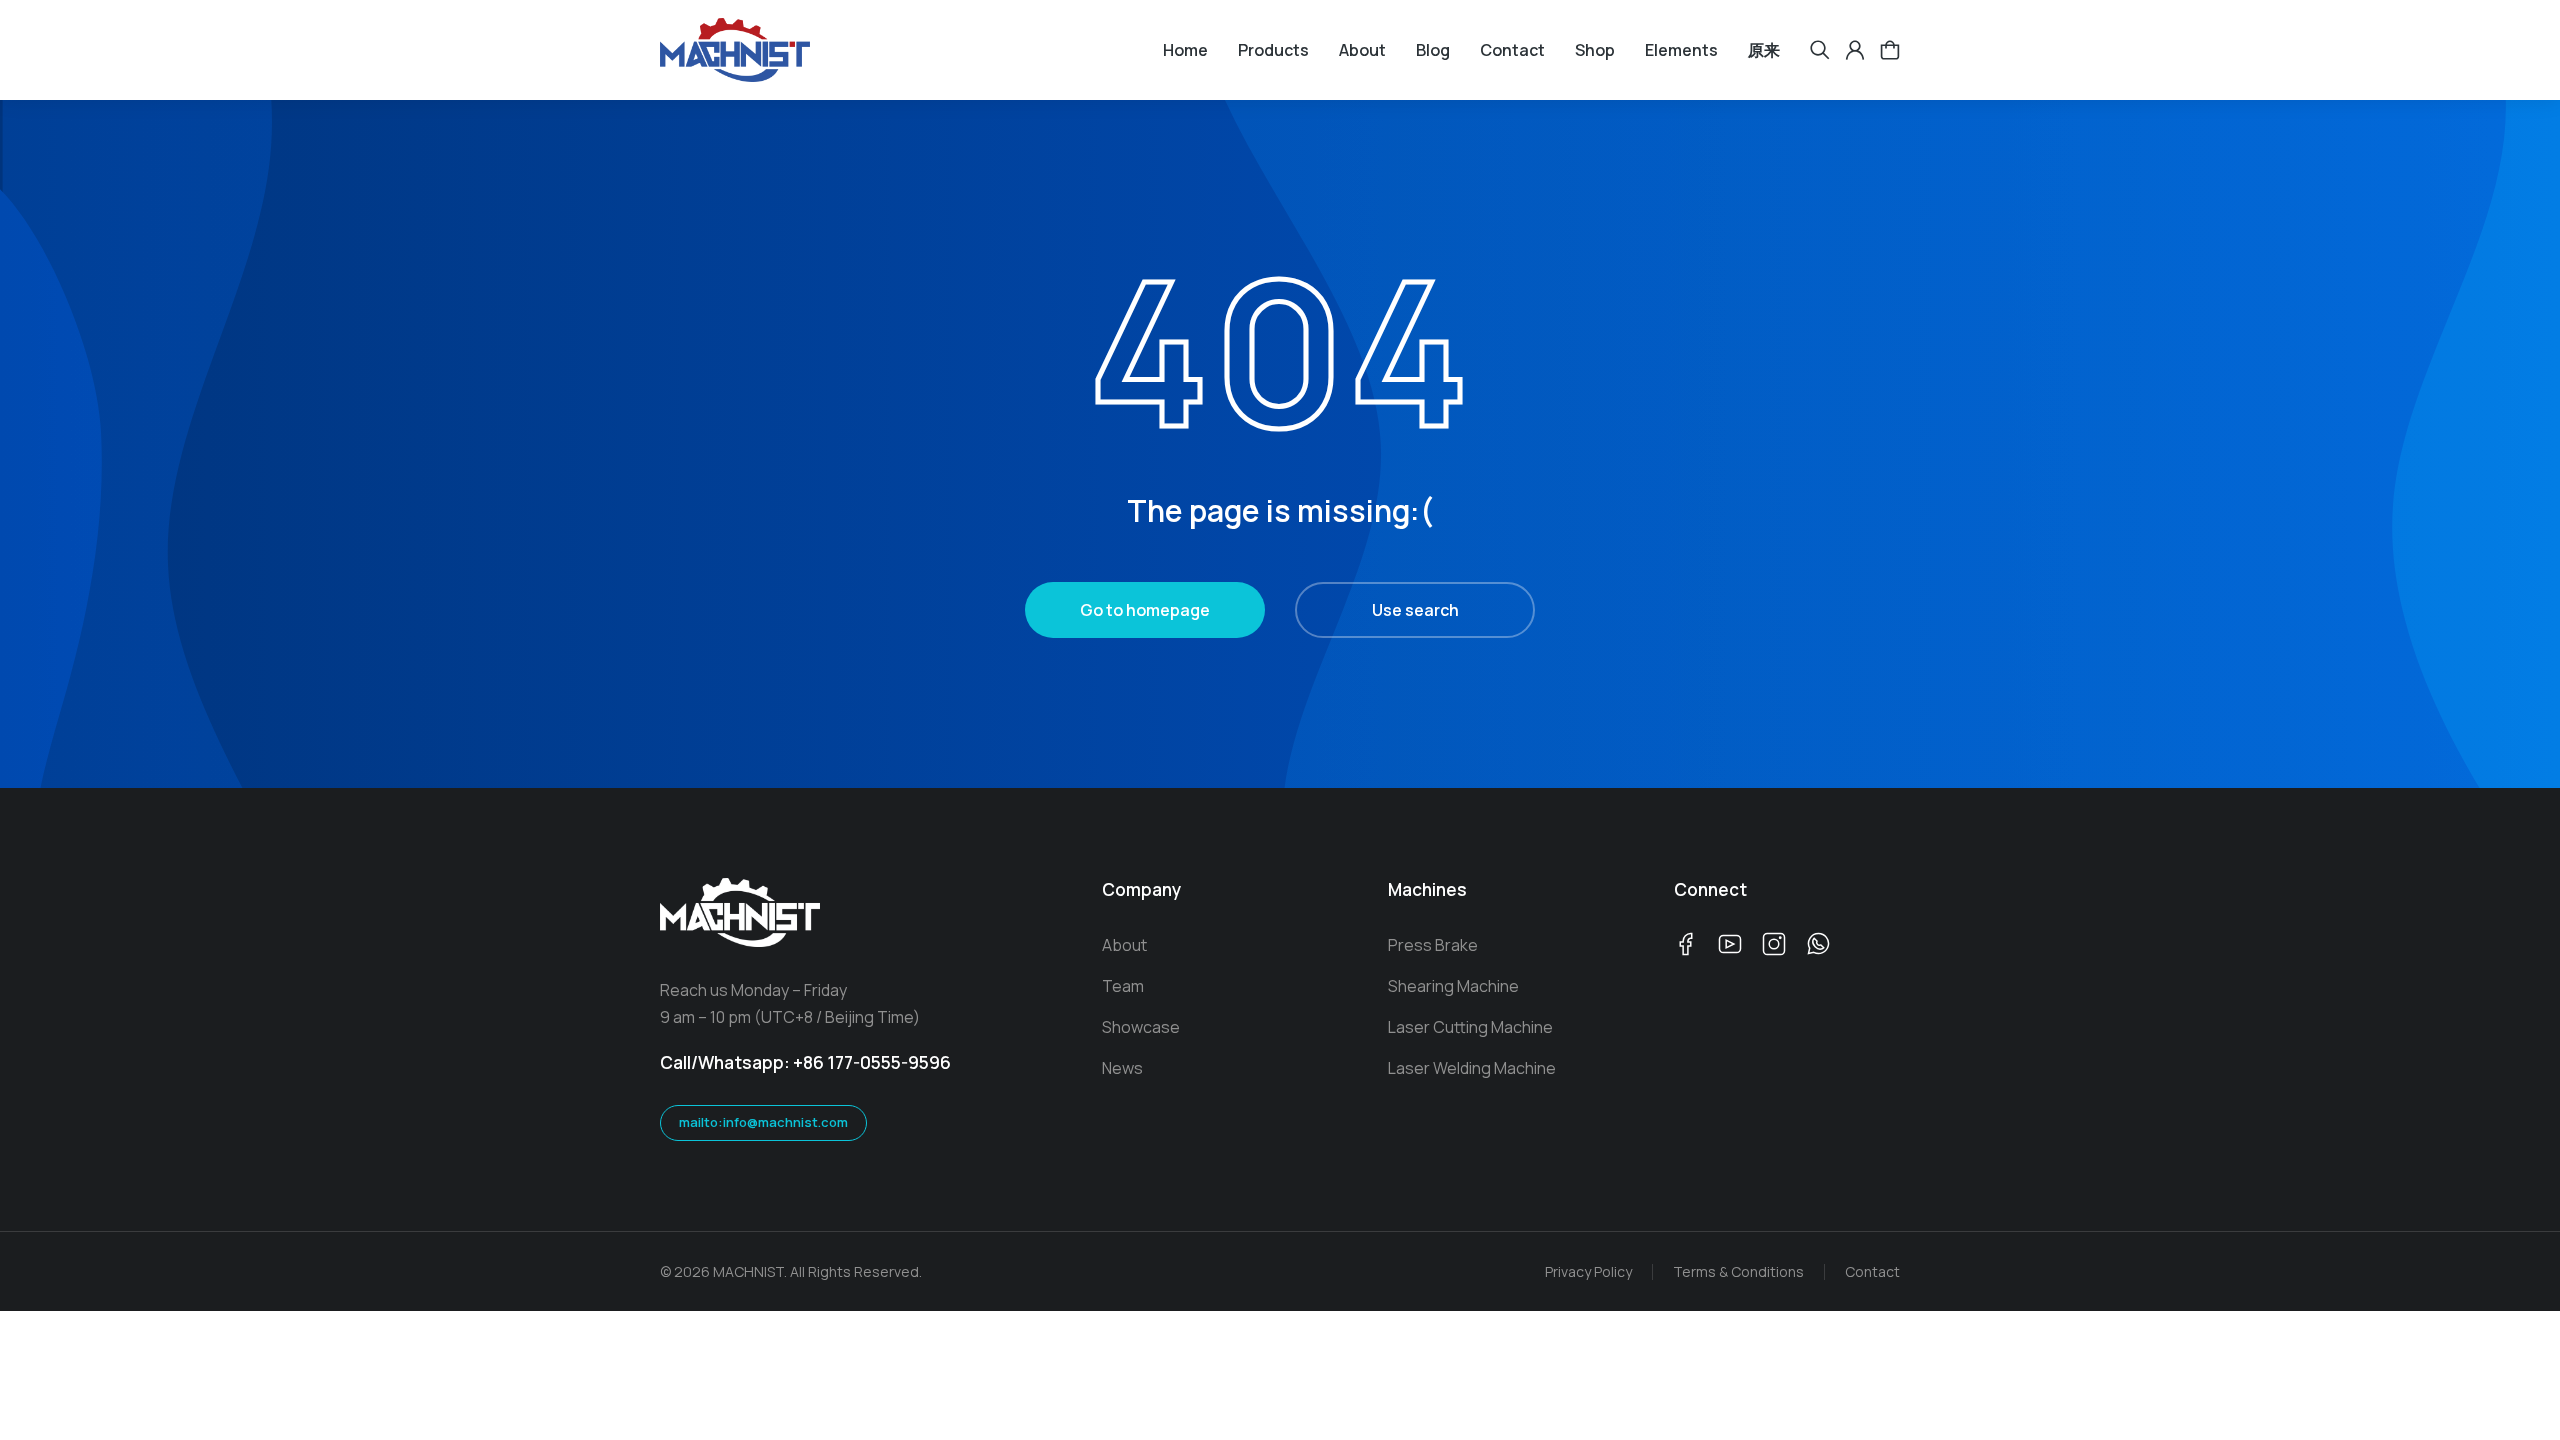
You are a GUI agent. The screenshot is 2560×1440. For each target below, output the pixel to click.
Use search (1415, 610)
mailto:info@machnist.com (763, 1122)
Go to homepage (1145, 610)
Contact (1872, 1271)
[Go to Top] (2520, 1400)
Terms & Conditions (1738, 1271)
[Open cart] (1890, 50)
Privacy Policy (1588, 1271)
